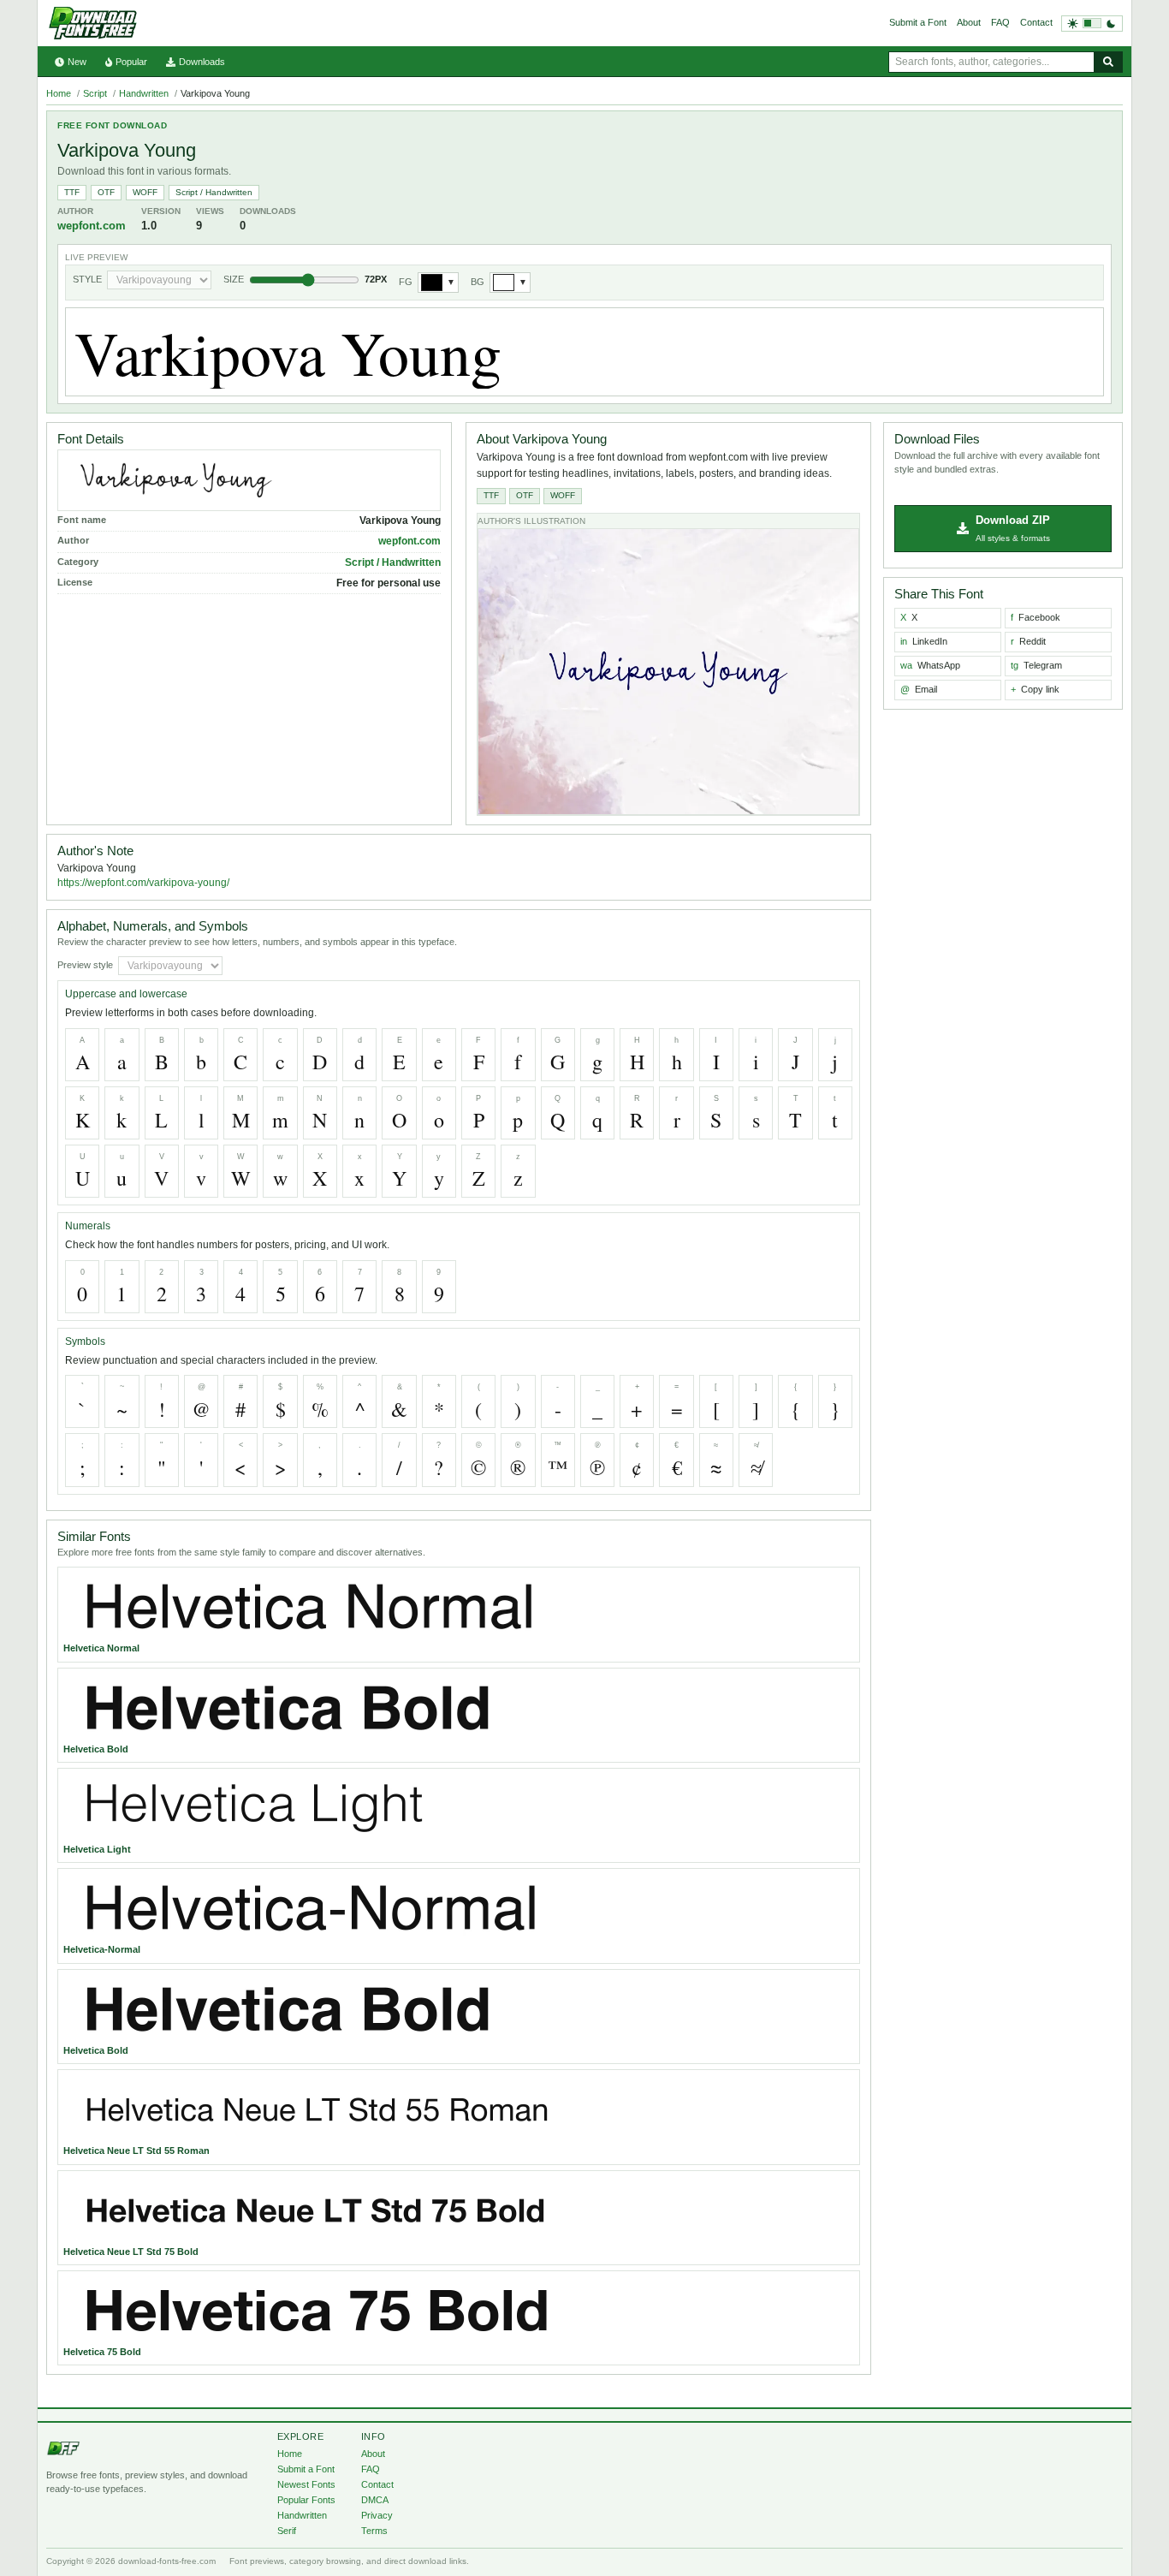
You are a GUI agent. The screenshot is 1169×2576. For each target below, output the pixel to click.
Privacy (377, 2515)
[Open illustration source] (668, 672)
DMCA (375, 2500)
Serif (287, 2531)
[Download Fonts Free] (92, 23)
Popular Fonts (306, 2500)
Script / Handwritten (214, 192)
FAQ (1000, 22)
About (969, 22)
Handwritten (144, 93)
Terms (374, 2531)
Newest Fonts (306, 2484)
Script (95, 93)
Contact (1036, 22)
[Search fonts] (1108, 62)
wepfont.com (92, 226)
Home (59, 93)
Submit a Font (918, 22)
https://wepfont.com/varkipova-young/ (143, 883)
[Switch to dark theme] (1092, 24)
